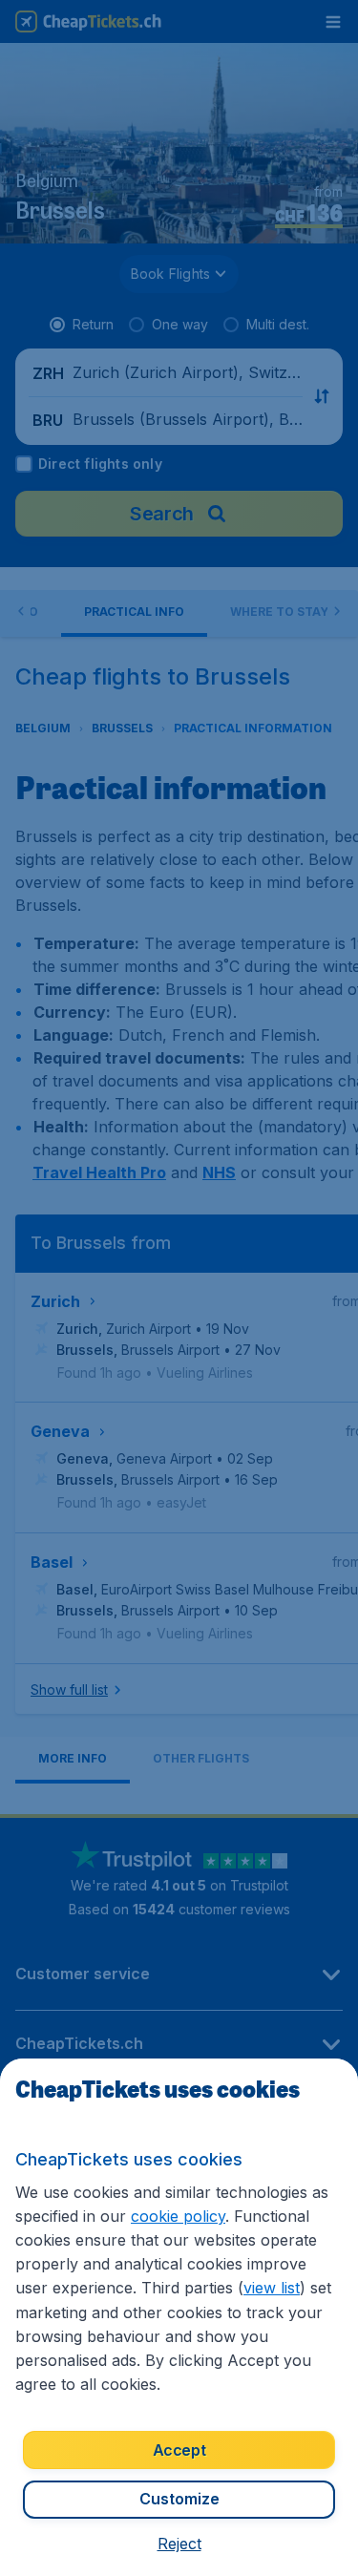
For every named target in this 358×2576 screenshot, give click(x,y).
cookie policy (178, 2216)
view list (272, 2288)
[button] (179, 2544)
